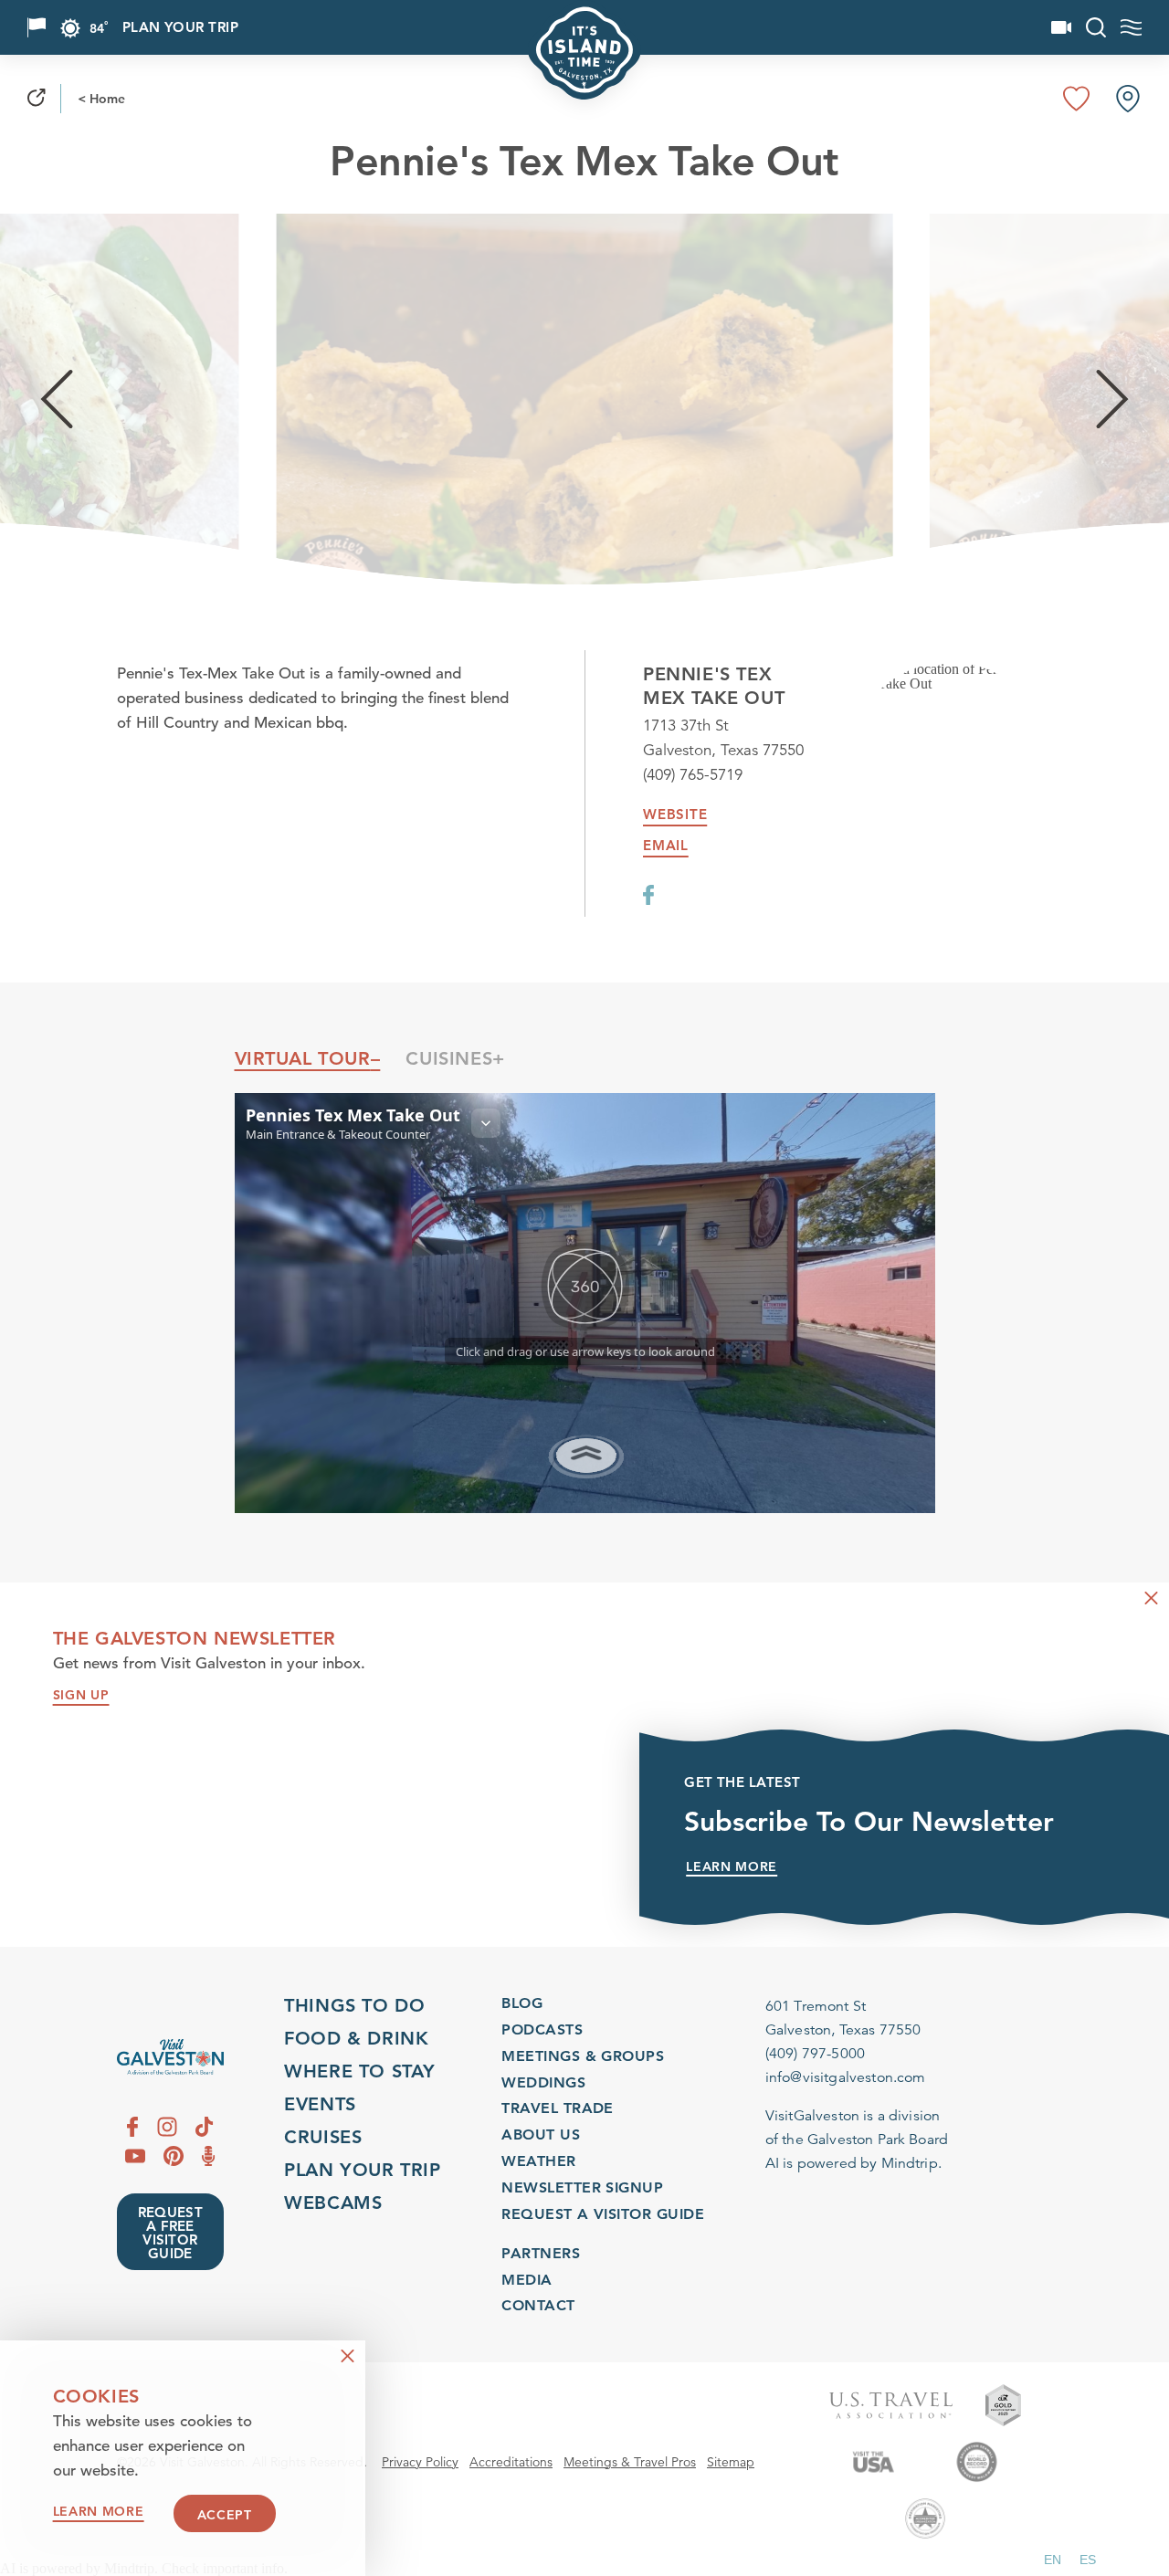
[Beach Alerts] (37, 27)
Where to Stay (360, 2071)
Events (320, 2104)
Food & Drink (356, 2038)
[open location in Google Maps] (950, 677)
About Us (541, 2134)
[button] (1053, 2560)
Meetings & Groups (583, 2056)
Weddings (543, 2082)
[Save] (1077, 99)
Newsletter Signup (582, 2187)
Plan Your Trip (180, 28)
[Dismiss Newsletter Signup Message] (1151, 1598)
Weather (538, 2161)
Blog (522, 2003)
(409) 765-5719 (693, 775)
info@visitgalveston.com (846, 2077)
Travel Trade (558, 2108)
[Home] (170, 2057)
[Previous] (57, 399)
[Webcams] (1061, 27)
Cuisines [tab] (449, 1058)
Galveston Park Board (878, 2140)
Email (666, 846)
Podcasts (542, 2029)
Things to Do (354, 2005)
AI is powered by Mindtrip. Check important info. (144, 2569)
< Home (101, 99)
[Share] (37, 99)
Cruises (323, 2137)
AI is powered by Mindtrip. (853, 2163)
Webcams (333, 2203)
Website (675, 815)
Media (527, 2280)
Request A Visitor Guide (603, 2214)
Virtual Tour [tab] (303, 1058)
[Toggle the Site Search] (1096, 27)
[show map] (1128, 99)
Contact (538, 2305)
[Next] (1112, 399)
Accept (225, 2515)
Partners (541, 2253)
